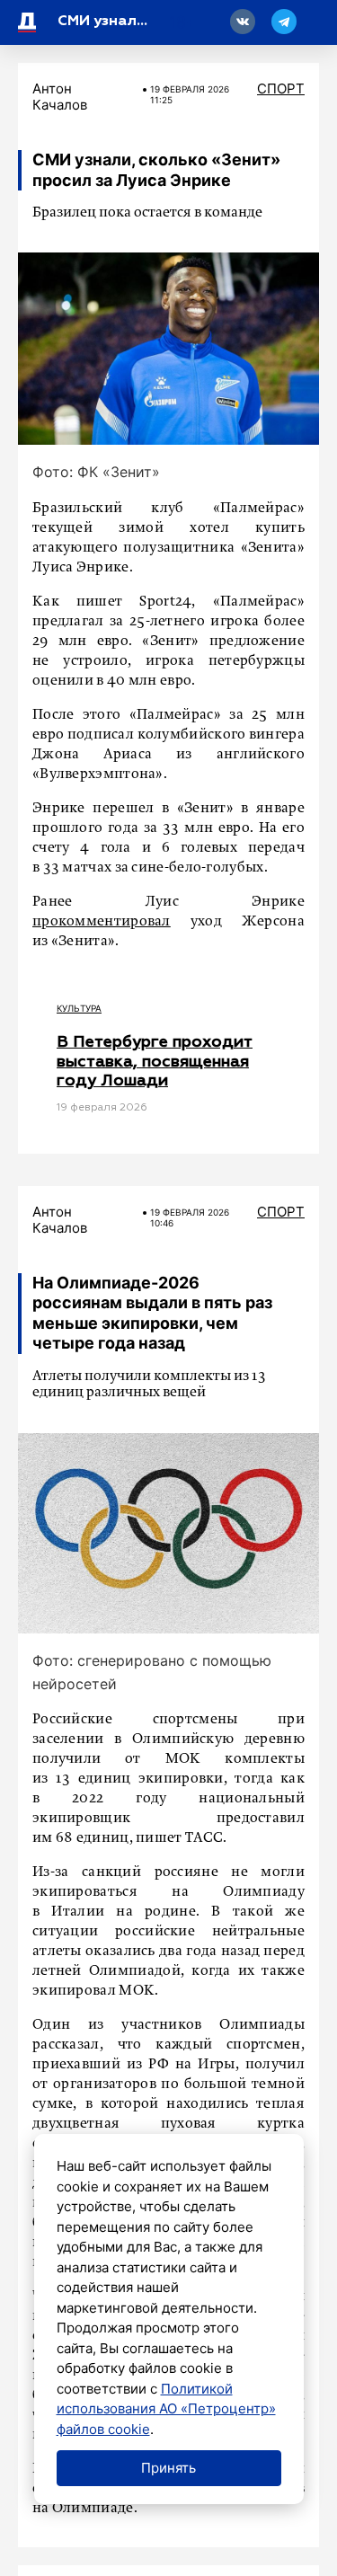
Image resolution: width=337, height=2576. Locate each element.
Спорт (281, 89)
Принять (168, 2468)
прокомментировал (102, 922)
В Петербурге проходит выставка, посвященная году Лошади (155, 1062)
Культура (79, 1008)
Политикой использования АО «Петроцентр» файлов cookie (166, 2409)
